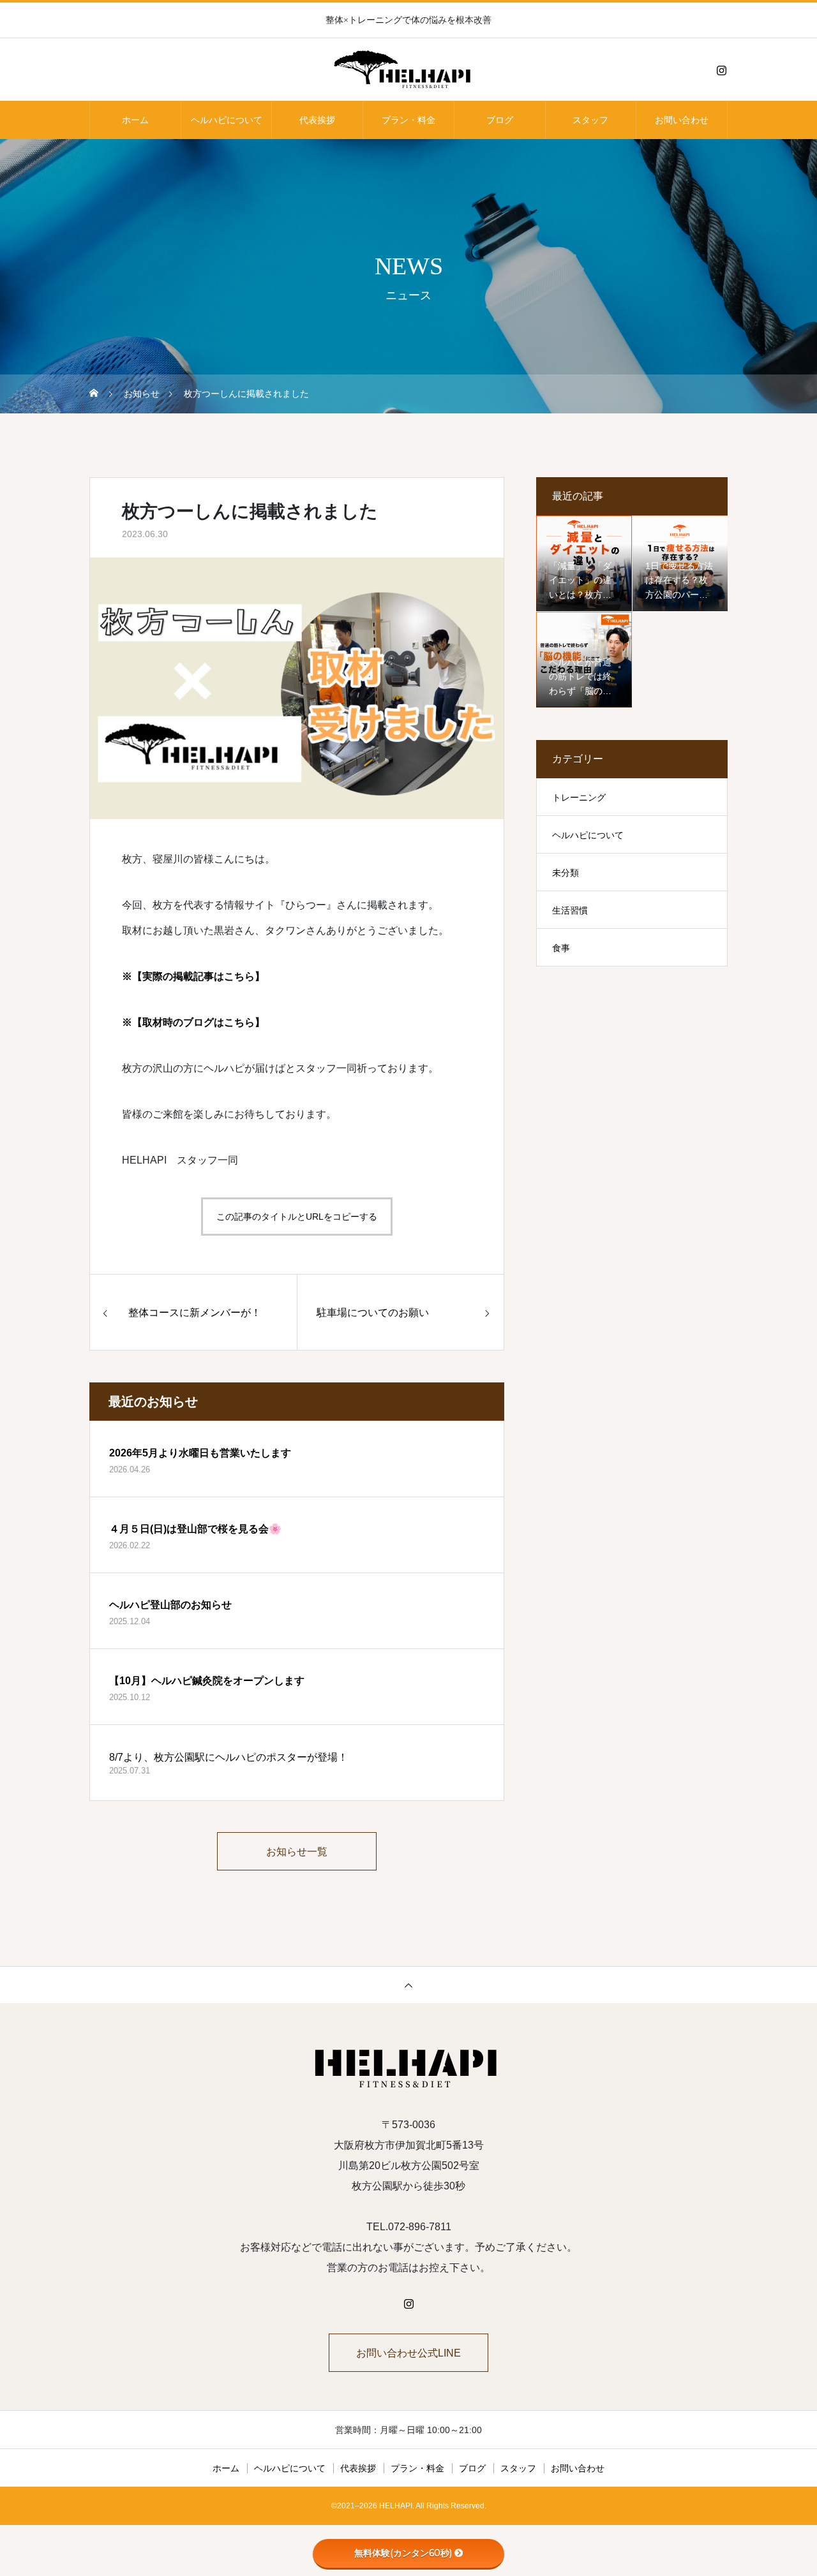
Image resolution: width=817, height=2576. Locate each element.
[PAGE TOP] (408, 1985)
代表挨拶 (317, 120)
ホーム (135, 120)
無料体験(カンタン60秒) (403, 2553)
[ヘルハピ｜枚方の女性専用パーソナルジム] (408, 70)
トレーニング (579, 797)
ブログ (500, 120)
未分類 (566, 873)
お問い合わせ (682, 120)
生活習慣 (570, 910)
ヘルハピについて (227, 120)
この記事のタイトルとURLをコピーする (297, 1217)
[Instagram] (721, 70)
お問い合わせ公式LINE (408, 2353)
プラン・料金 (408, 120)
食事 (561, 948)
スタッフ (590, 120)
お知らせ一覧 (297, 1852)
